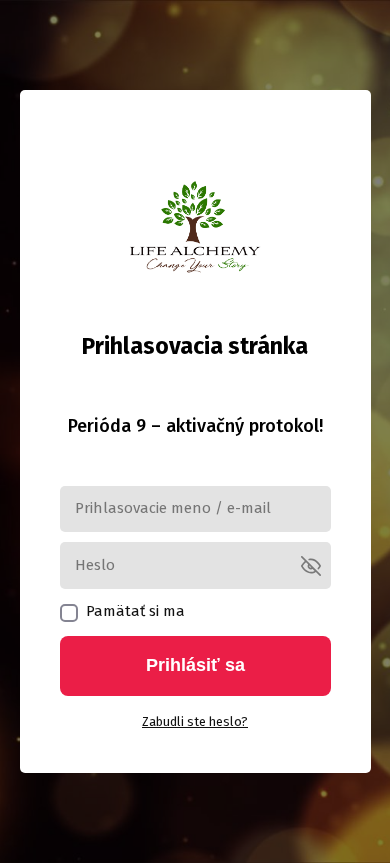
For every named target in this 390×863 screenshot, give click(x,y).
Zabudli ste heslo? (195, 721)
